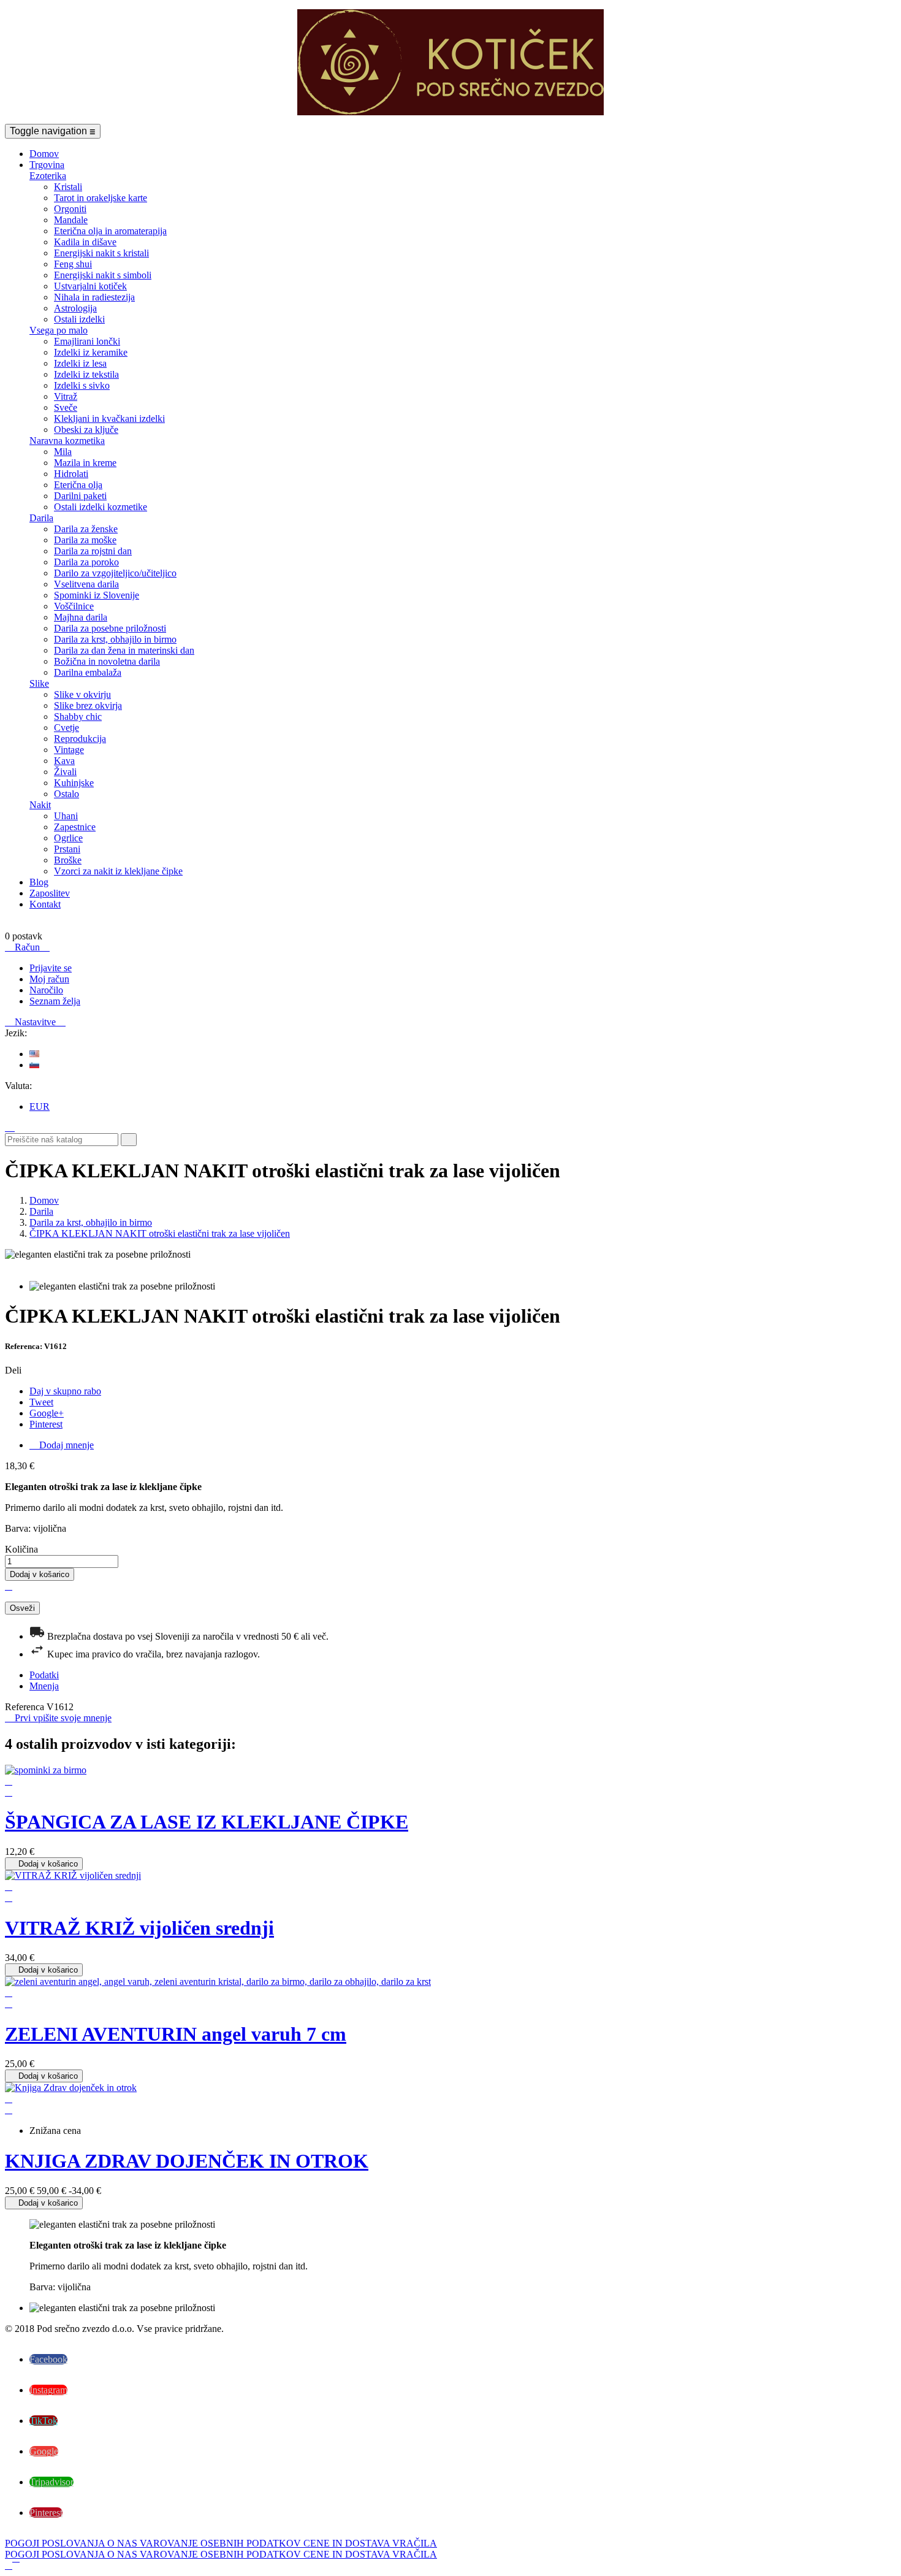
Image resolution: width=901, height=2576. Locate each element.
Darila (41, 518)
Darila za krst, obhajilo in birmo (115, 639)
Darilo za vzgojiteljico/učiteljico (115, 573)
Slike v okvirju (82, 694)
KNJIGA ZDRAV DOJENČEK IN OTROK (187, 2161)
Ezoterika (48, 176)
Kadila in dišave (85, 242)
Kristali (68, 187)
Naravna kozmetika (67, 441)
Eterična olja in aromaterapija (110, 231)
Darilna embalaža (88, 672)
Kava (64, 761)
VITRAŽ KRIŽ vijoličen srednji (139, 1928)
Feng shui (73, 264)
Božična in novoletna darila (107, 661)
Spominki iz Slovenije (97, 595)
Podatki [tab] (44, 1675)
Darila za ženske (86, 529)
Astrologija (75, 308)
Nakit (40, 805)
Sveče (66, 407)
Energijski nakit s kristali (101, 253)
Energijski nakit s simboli (103, 275)
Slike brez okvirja (88, 705)
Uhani (66, 816)
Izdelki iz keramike (91, 352)
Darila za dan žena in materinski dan (124, 650)
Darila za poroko (86, 562)
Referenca (26, 1707)
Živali (65, 772)
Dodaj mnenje (62, 1445)
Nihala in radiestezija (94, 297)
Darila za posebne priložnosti (110, 628)
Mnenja (44, 1686)
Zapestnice (75, 827)
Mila (63, 452)
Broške (68, 860)
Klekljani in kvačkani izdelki (109, 419)
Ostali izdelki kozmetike (101, 507)
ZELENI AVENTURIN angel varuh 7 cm (176, 2034)
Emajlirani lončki (87, 341)
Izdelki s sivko (82, 385)
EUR (40, 1106)
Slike (39, 683)
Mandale (71, 220)
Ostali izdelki (79, 319)
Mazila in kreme (85, 463)
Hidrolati (71, 474)
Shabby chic (78, 717)
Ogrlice (68, 838)
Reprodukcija (80, 739)
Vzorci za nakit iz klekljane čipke (118, 871)
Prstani (67, 849)
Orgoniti (70, 209)
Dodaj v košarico (40, 1574)
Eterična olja (78, 485)
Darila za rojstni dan (93, 551)
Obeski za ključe (86, 430)
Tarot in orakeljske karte (101, 198)
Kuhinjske (74, 783)
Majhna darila (81, 617)
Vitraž (66, 396)
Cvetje (67, 728)
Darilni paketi (80, 496)
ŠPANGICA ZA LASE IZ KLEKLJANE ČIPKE (207, 1822)
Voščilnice (74, 606)
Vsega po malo (59, 330)
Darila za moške (85, 540)
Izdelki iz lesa (80, 363)
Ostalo (67, 794)
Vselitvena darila (86, 584)
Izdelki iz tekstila (86, 374)
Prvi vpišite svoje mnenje (58, 1718)
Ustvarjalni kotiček (90, 286)
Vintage (69, 750)
